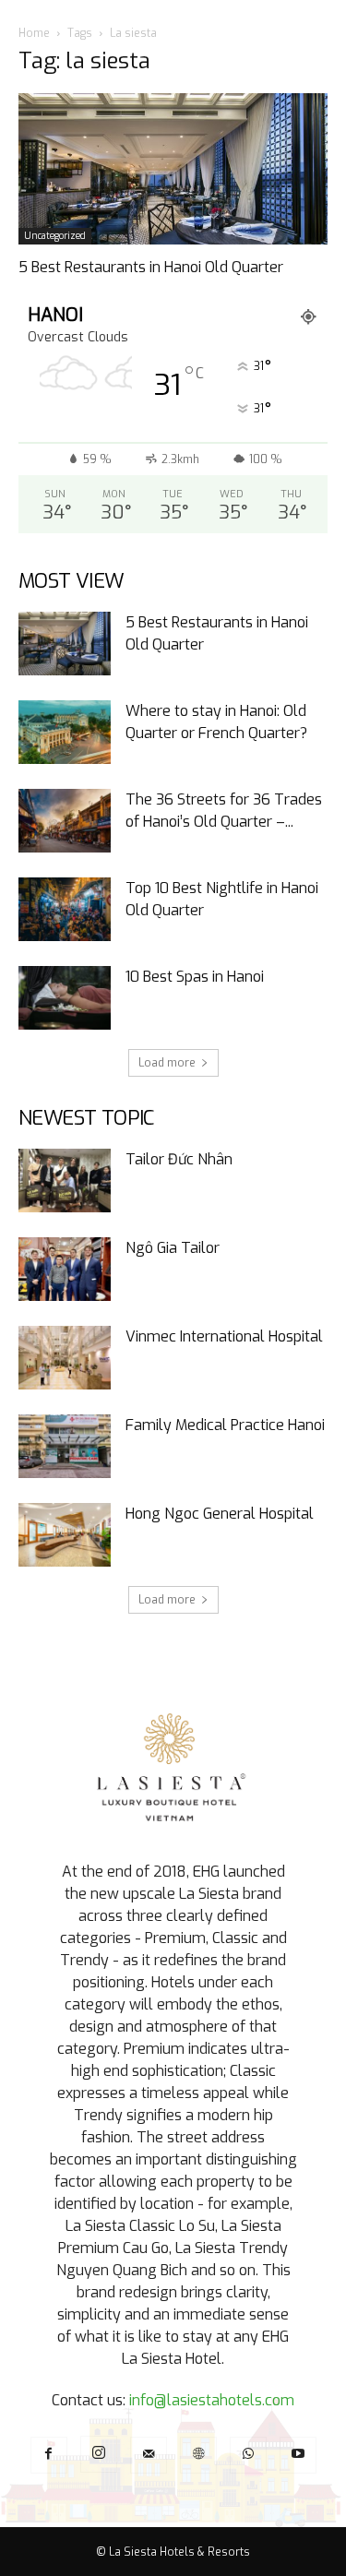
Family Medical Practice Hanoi (225, 1425)
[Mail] (149, 2455)
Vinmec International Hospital (224, 1336)
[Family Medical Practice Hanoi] (65, 1446)
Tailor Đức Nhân (179, 1159)
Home (34, 33)
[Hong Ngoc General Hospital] (65, 1535)
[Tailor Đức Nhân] (65, 1181)
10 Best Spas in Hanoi (195, 977)
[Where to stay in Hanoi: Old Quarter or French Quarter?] (65, 732)
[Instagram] (99, 2454)
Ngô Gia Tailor (173, 1248)
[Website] (198, 2455)
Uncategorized (55, 236)
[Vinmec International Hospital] (65, 1358)
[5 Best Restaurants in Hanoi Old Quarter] (173, 169)
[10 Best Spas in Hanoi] (65, 998)
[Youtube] (298, 2455)
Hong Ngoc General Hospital (220, 1514)
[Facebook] (49, 2455)
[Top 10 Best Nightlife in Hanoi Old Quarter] (65, 909)
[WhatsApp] (248, 2455)
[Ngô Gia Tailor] (65, 1269)
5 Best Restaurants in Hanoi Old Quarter (151, 267)
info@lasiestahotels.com (212, 2400)
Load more (167, 1063)
